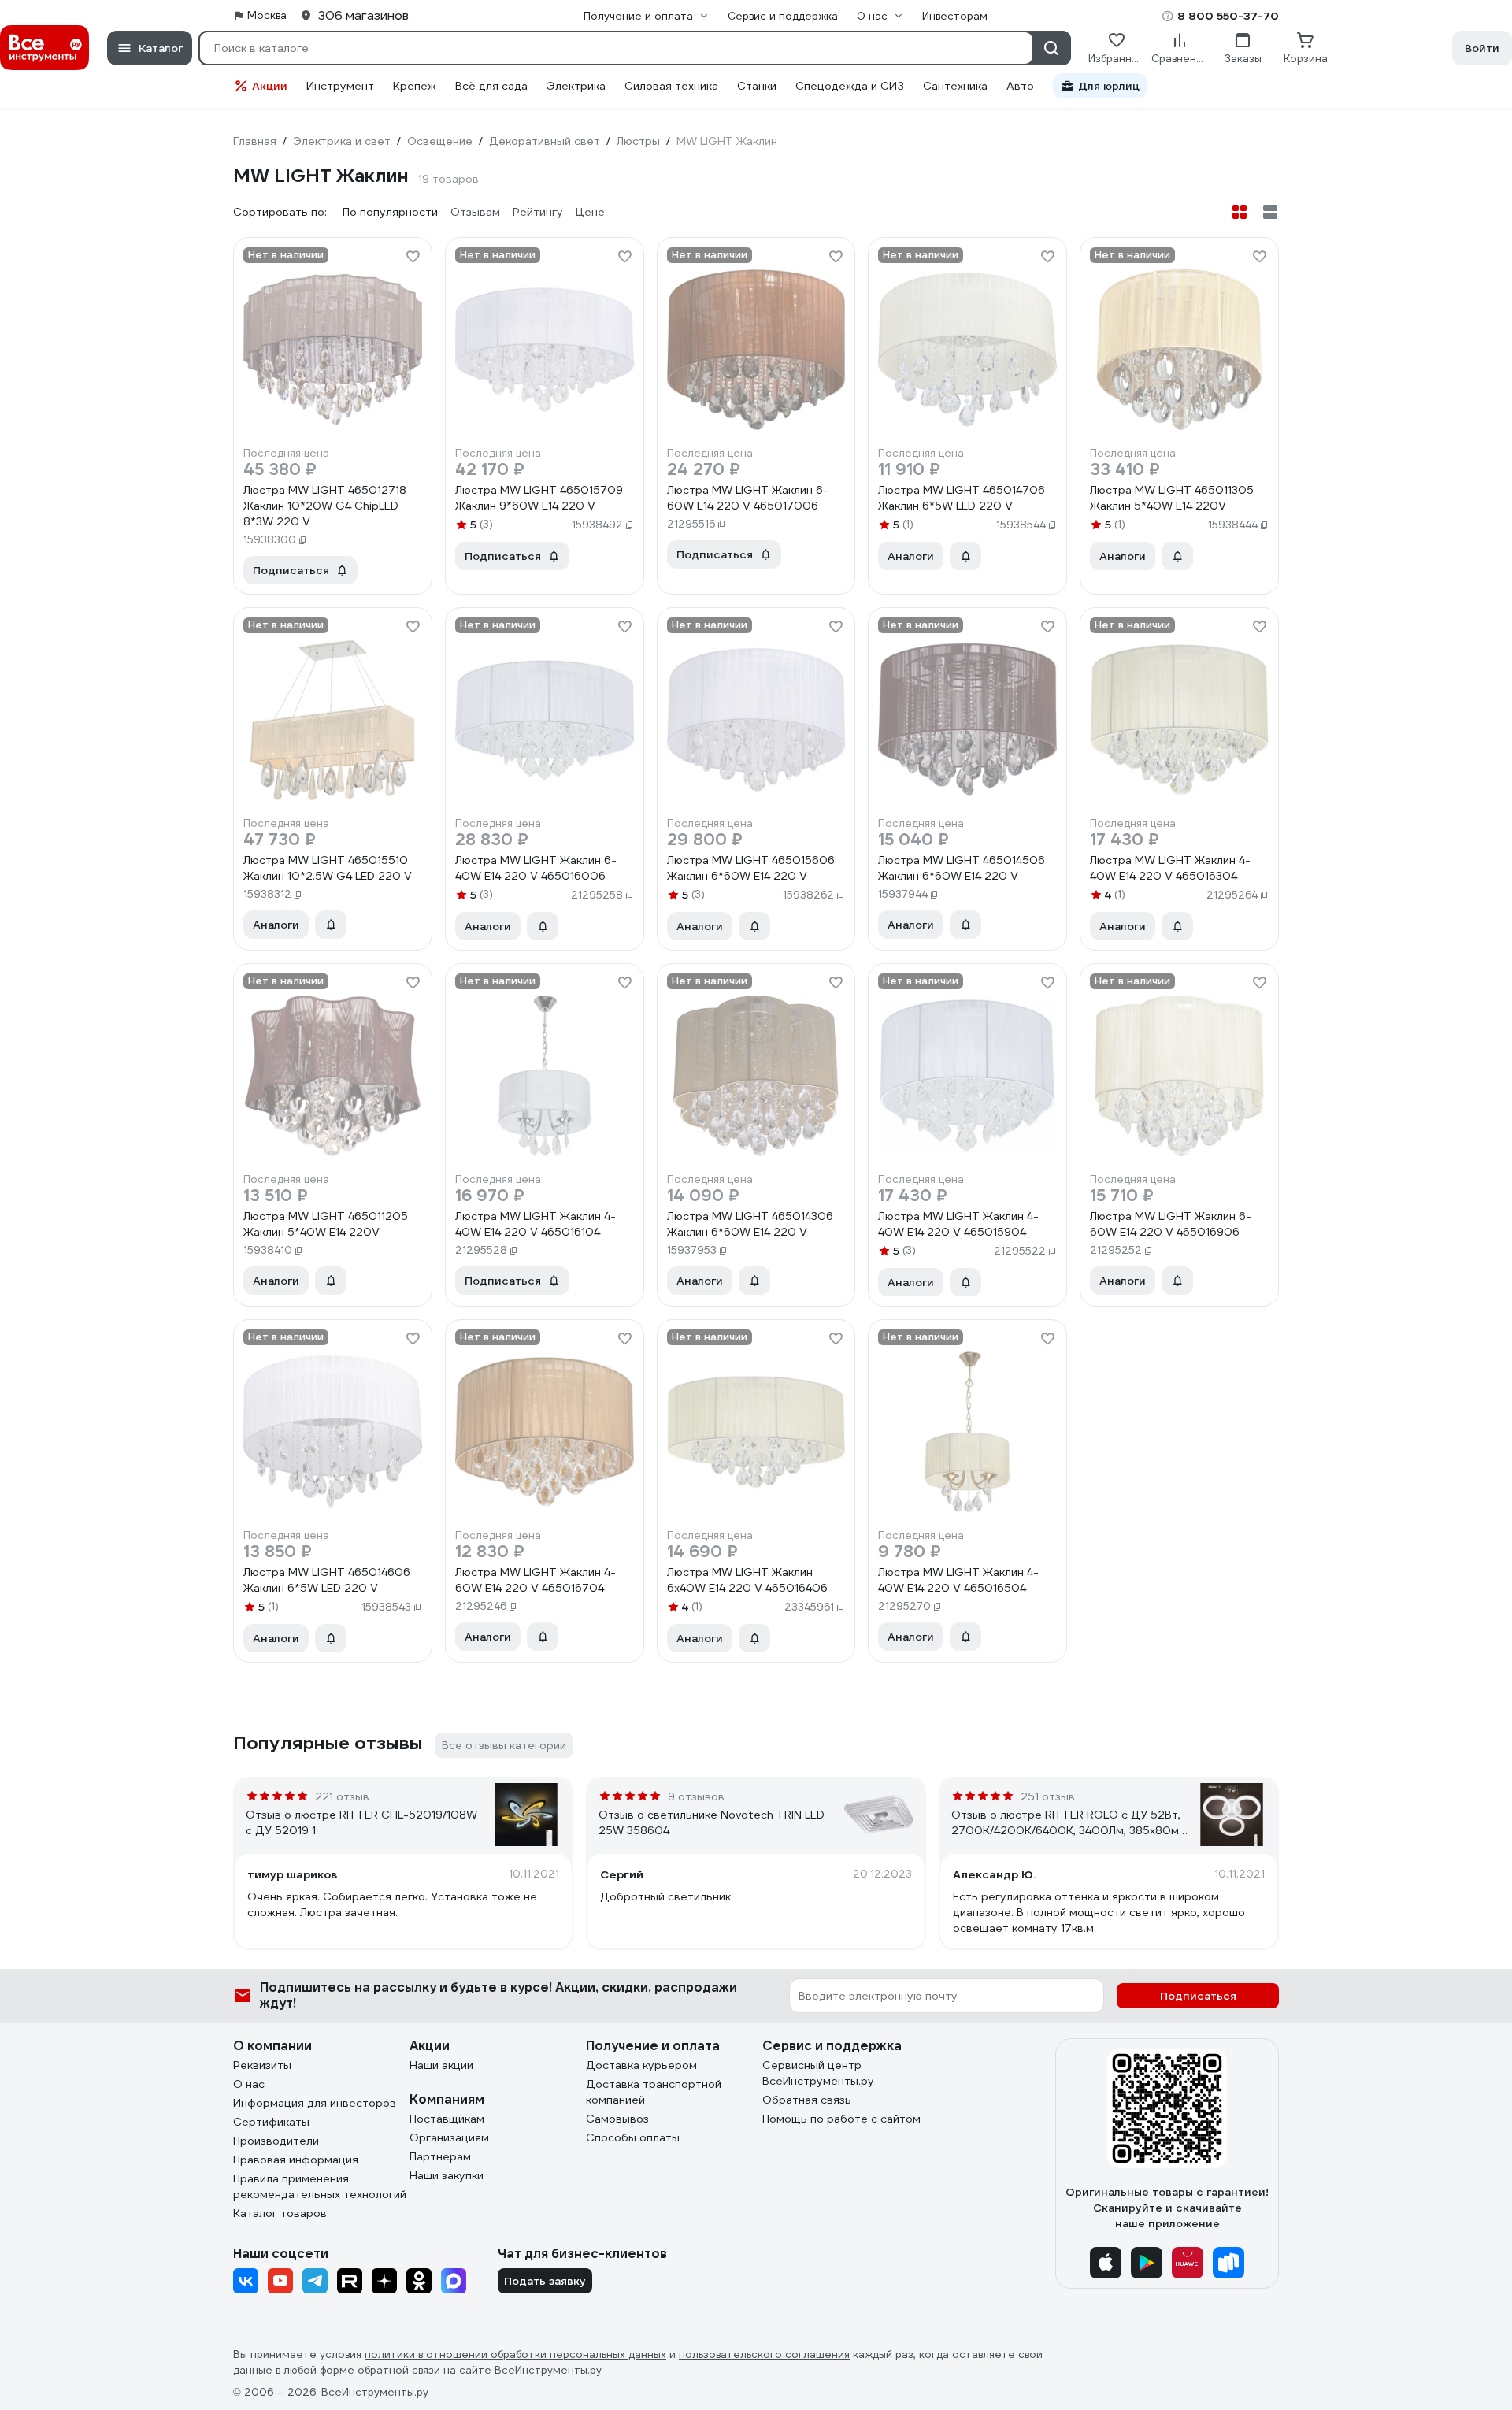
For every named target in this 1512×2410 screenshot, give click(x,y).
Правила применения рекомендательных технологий (320, 2186)
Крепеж (415, 86)
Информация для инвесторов (315, 2103)
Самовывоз (617, 2119)
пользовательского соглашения (764, 2354)
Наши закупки (447, 2175)
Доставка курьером (641, 2065)
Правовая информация (296, 2160)
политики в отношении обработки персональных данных (515, 2354)
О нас (249, 2084)
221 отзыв (342, 1796)
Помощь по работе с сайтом (841, 2119)
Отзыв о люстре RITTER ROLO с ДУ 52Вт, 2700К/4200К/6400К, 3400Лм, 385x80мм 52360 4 (1069, 1823)
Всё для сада (491, 86)
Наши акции (441, 2065)
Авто (1020, 86)
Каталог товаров (280, 2213)
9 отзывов (696, 1796)
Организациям (449, 2137)
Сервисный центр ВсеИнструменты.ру (818, 2073)
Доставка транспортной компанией (654, 2092)
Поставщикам (447, 2119)
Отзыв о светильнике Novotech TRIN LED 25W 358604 (712, 1822)
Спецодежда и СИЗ (850, 86)
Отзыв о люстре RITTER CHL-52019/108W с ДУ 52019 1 (361, 1822)
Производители (276, 2141)
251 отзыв (1048, 1796)
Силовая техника (671, 86)
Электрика (576, 86)
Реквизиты (262, 2065)
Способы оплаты (633, 2137)
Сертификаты (271, 2122)
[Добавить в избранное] (413, 257)
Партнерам (440, 2156)
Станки (757, 86)
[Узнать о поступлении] (965, 556)
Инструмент (340, 86)
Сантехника (955, 86)
